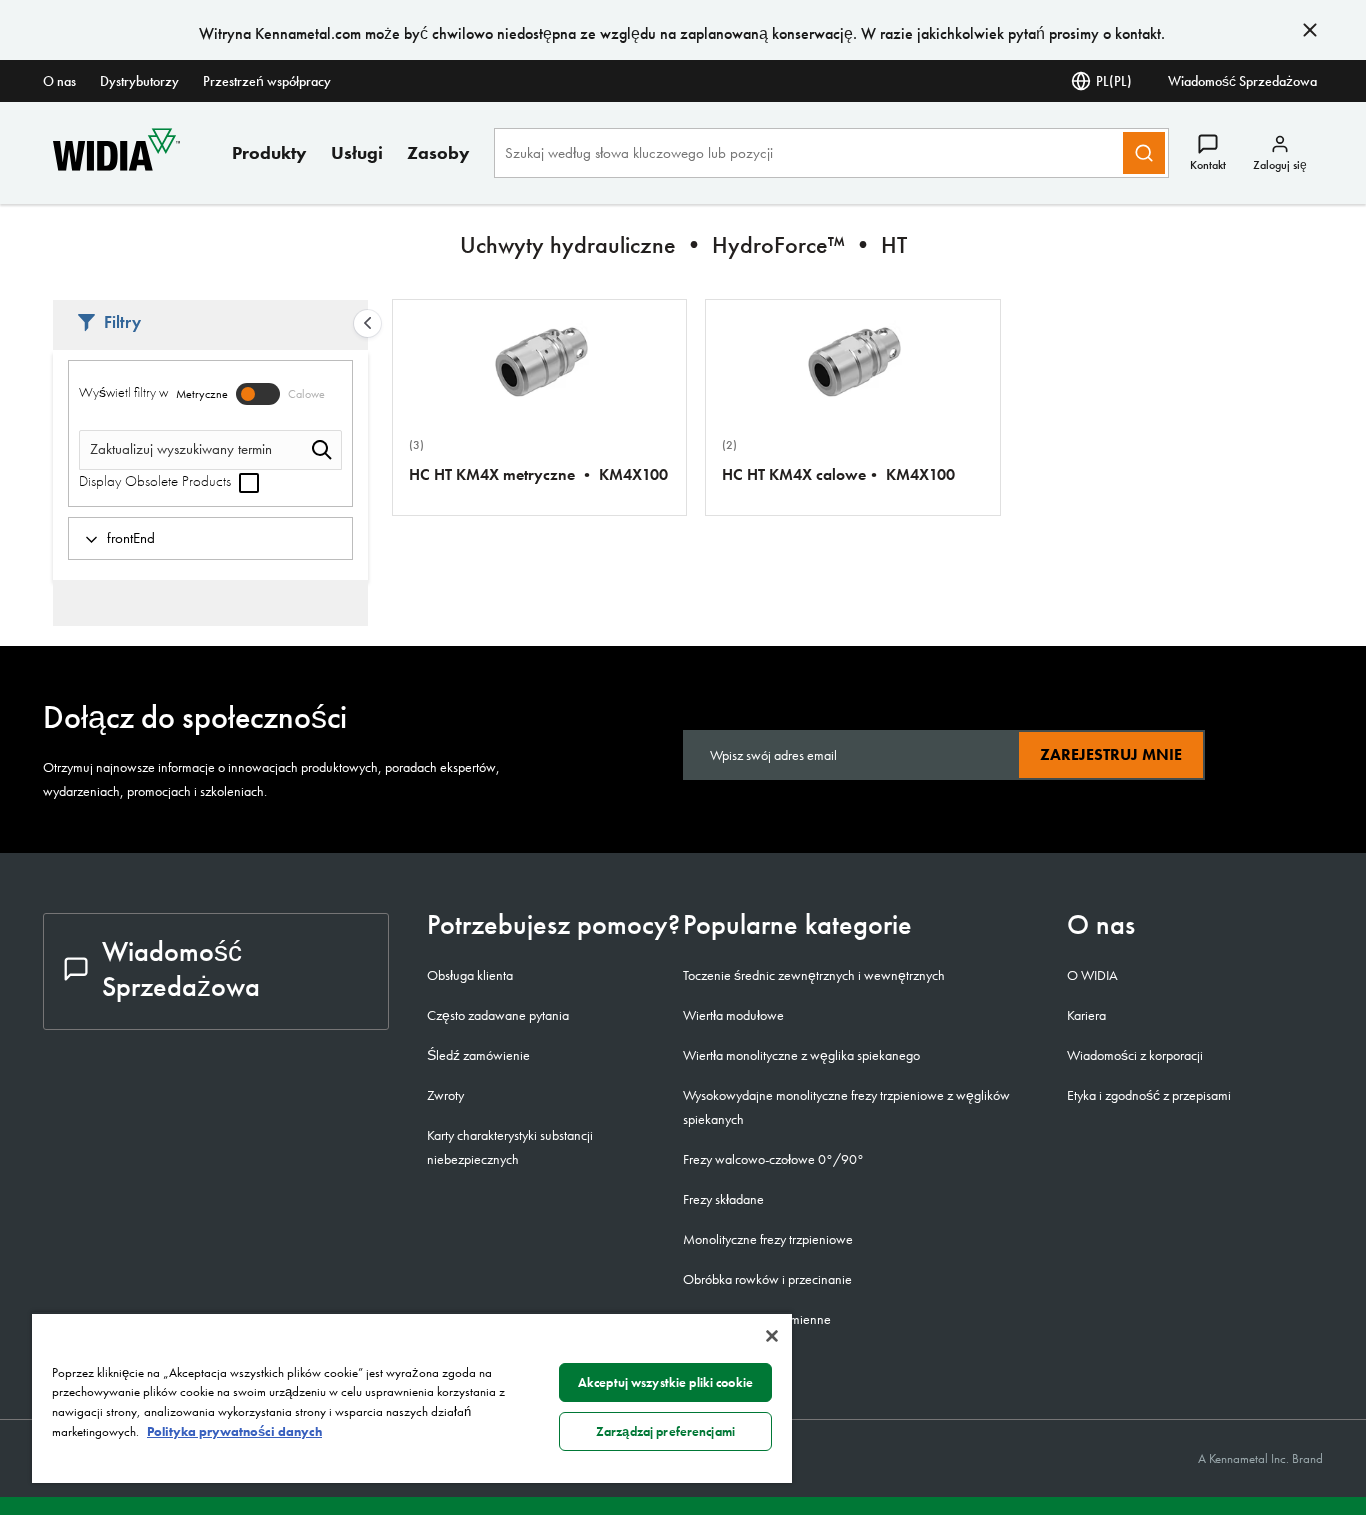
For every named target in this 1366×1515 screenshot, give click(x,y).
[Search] (1144, 153)
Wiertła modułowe (733, 1015)
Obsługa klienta (470, 975)
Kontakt (1208, 165)
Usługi (357, 152)
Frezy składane (723, 1199)
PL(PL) (1114, 81)
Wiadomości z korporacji (1135, 1055)
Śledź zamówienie (478, 1055)
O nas (59, 81)
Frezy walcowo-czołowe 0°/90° (773, 1159)
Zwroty (445, 1095)
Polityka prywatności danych (234, 1431)
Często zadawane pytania (498, 1015)
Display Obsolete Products (157, 481)
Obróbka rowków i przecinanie (767, 1279)
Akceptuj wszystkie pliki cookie (665, 1382)
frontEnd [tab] (131, 538)
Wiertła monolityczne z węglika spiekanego (801, 1055)
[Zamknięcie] (772, 1336)
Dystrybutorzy (139, 81)
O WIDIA (1092, 975)
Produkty (269, 152)
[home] (116, 165)
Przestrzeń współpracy (267, 81)
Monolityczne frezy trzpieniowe (768, 1239)
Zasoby (438, 152)
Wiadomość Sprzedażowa (1242, 81)
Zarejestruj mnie (1111, 754)
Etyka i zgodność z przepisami (1149, 1095)
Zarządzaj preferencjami (665, 1431)
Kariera (1086, 1015)
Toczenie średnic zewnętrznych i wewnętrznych (814, 975)
